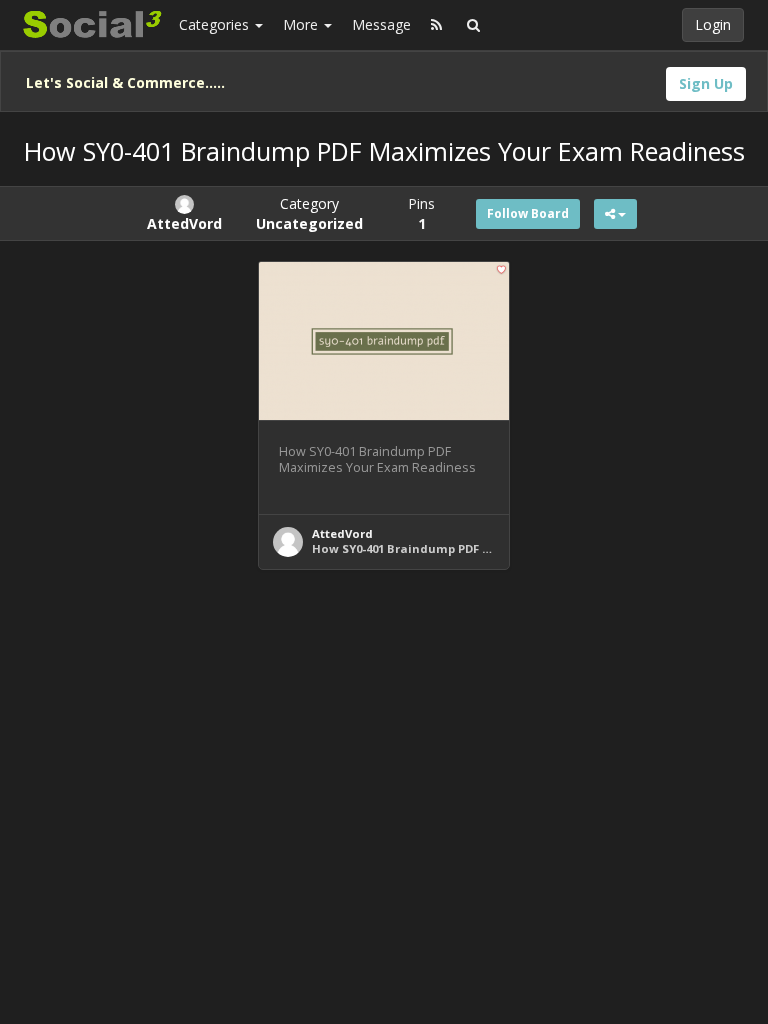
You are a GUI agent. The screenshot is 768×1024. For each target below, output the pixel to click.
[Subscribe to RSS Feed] (436, 25)
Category (309, 213)
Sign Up (706, 83)
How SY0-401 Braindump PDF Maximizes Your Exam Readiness (496, 548)
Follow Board (528, 213)
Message (381, 24)
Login (713, 24)
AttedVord (342, 533)
